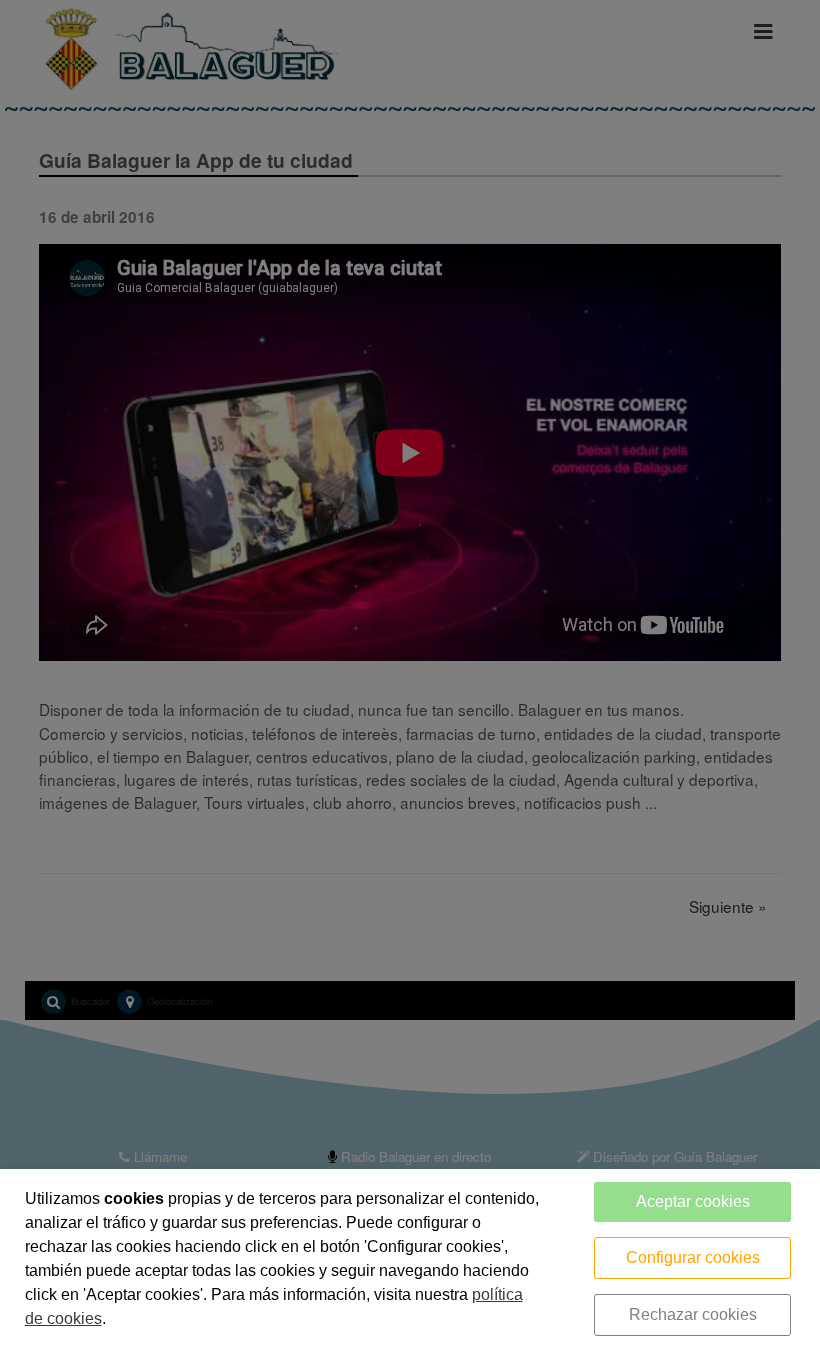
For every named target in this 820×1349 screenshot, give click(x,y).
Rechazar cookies (693, 1314)
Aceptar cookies (693, 1201)
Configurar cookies (693, 1257)
